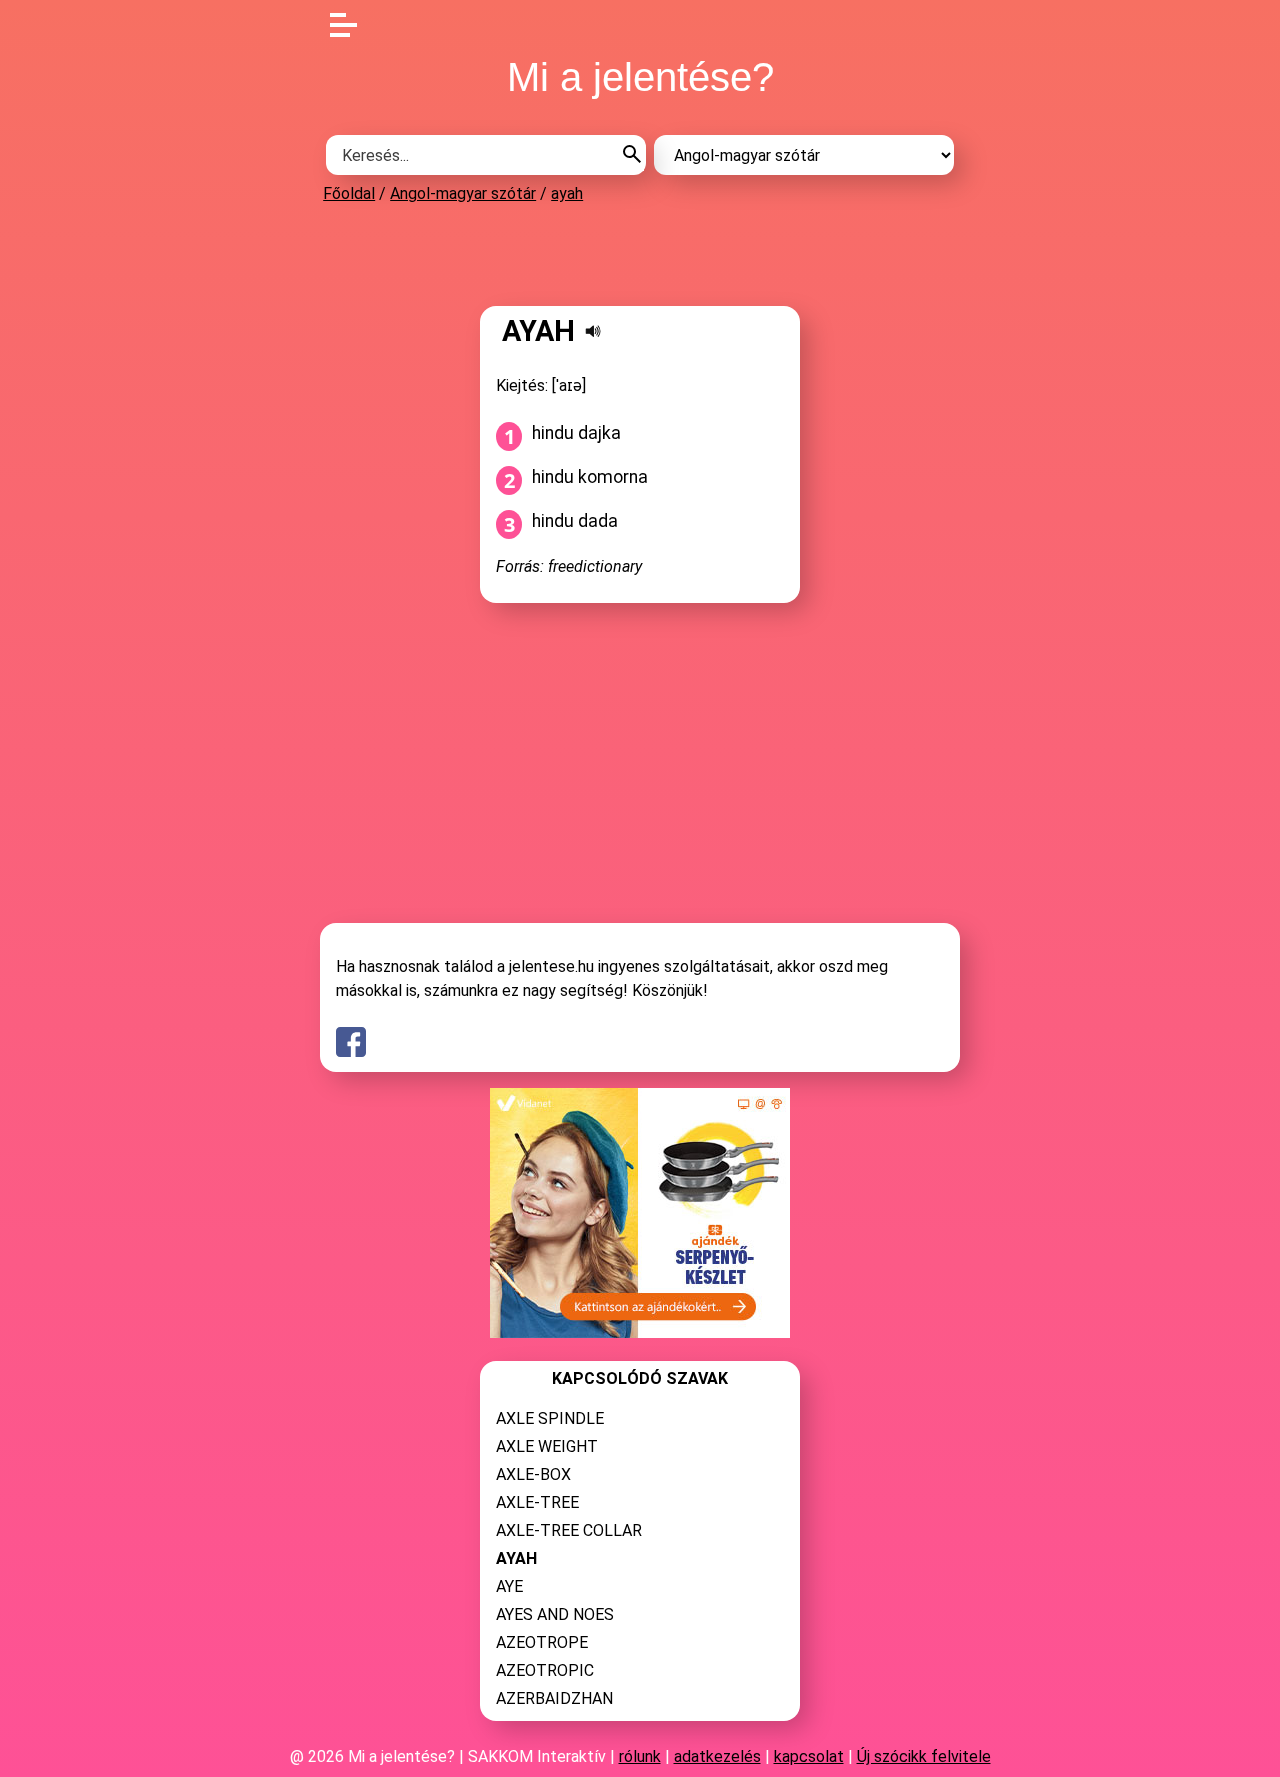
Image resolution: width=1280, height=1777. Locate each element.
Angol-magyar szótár (463, 193)
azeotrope (542, 1642)
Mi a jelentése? (640, 77)
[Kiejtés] (593, 331)
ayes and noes (555, 1614)
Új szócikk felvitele (924, 1756)
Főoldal (349, 193)
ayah (567, 193)
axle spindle (550, 1418)
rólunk (640, 1756)
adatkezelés (717, 1756)
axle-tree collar (569, 1530)
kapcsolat (809, 1756)
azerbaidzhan (554, 1698)
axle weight (547, 1446)
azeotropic (545, 1670)
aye (509, 1586)
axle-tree (537, 1502)
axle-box (533, 1474)
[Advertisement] (640, 254)
